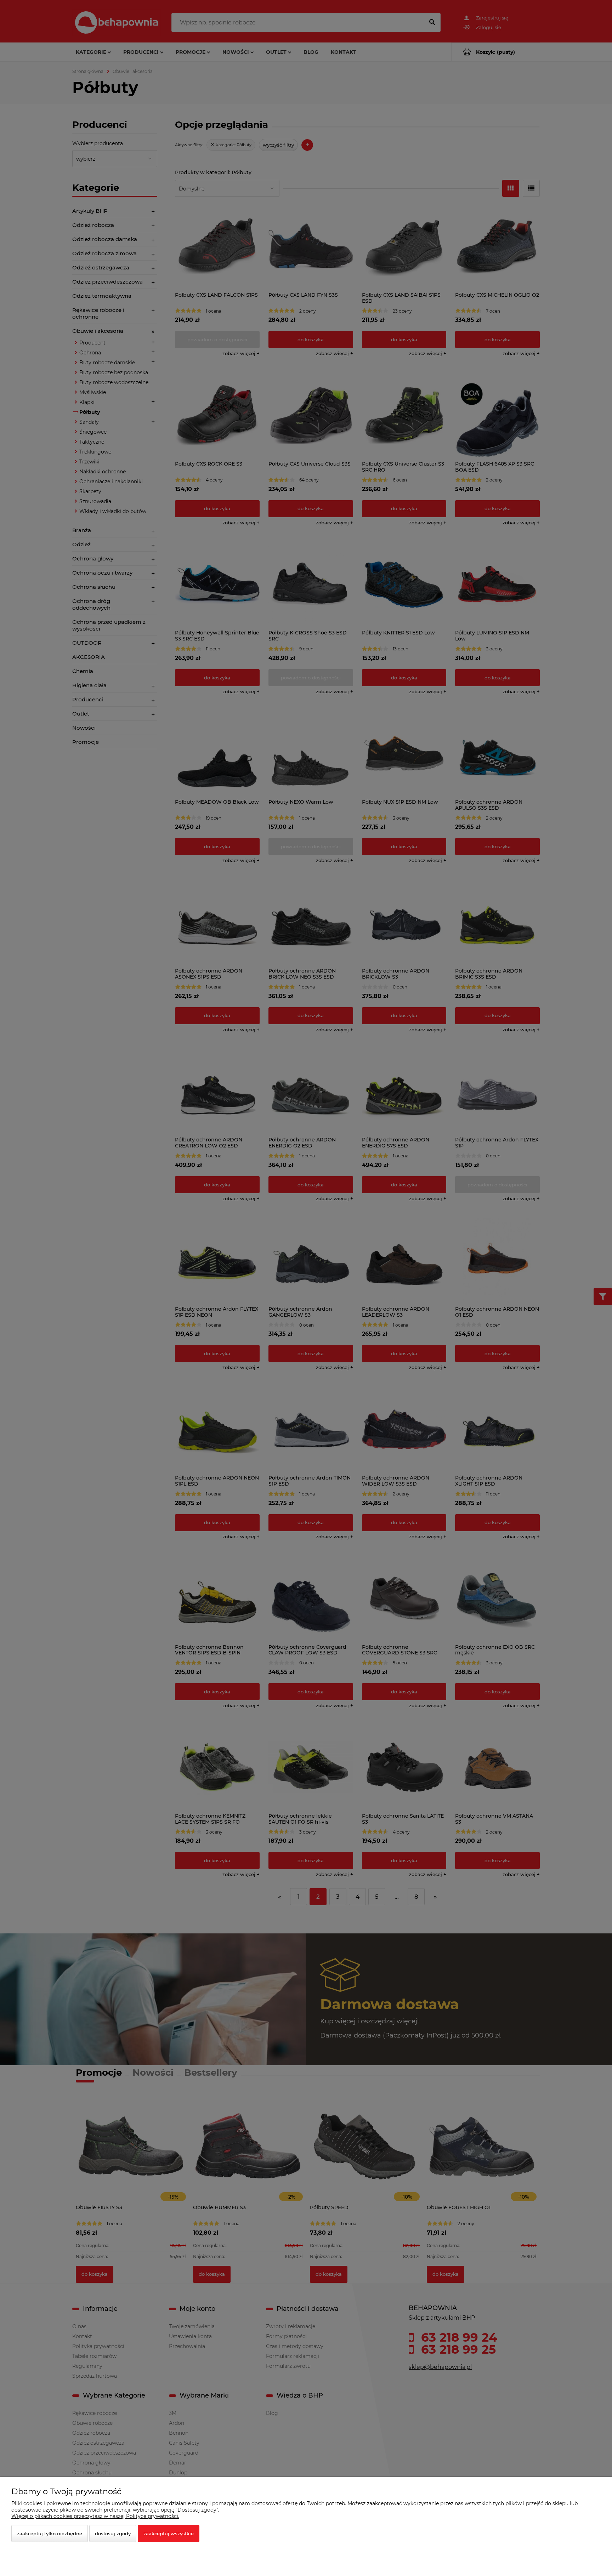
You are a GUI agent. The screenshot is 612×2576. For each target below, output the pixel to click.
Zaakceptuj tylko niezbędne (50, 2534)
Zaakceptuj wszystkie (169, 2534)
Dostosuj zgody (113, 2534)
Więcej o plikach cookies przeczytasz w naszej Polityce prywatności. (95, 2516)
